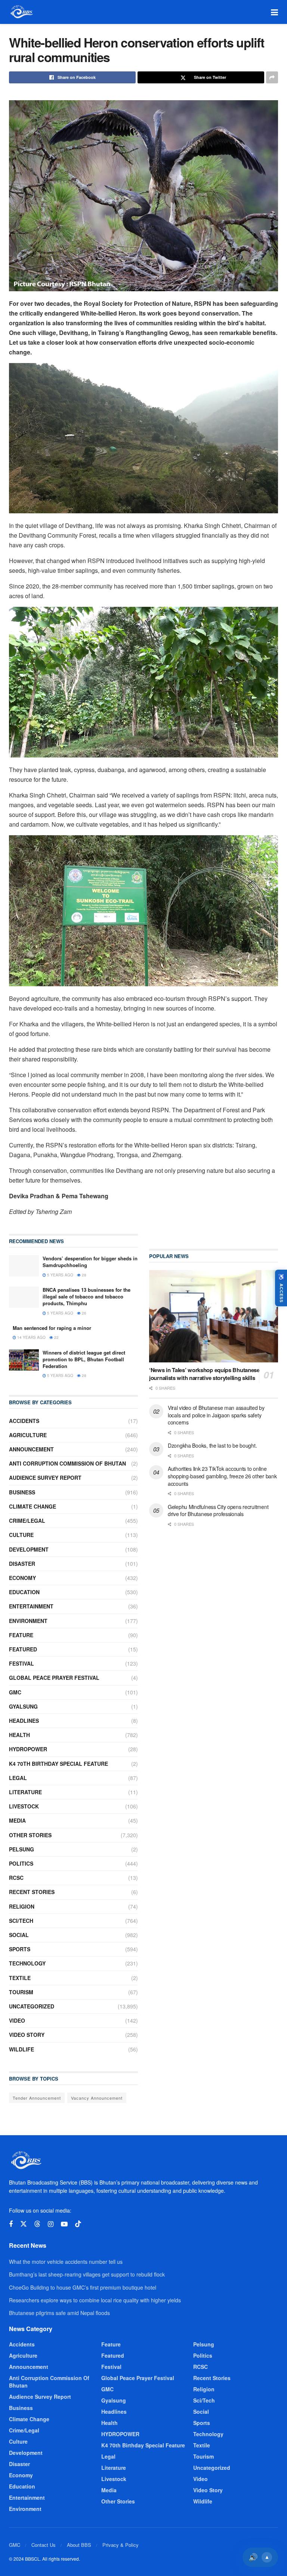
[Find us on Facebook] (11, 2224)
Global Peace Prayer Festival (54, 1678)
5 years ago (60, 1275)
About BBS (79, 2545)
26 (84, 1313)
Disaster (22, 1564)
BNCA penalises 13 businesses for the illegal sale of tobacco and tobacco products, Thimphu (87, 1296)
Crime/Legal (27, 1521)
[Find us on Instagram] (51, 2224)
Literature (25, 1792)
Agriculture (28, 1435)
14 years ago (31, 1337)
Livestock (24, 1806)
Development (29, 1549)
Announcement (31, 1449)
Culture (21, 1535)
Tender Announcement (37, 2098)
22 (56, 1337)
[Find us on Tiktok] (78, 2224)
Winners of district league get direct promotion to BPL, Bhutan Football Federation (84, 1359)
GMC (15, 1692)
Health (19, 1735)
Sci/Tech (21, 1921)
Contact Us (44, 2545)
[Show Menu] (274, 12)
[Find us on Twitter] (24, 2224)
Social (19, 1935)
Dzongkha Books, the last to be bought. (212, 1445)
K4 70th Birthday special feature (58, 1764)
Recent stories (32, 1892)
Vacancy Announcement (97, 2098)
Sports (20, 1949)
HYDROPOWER (28, 1749)
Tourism (21, 1992)
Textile (20, 1978)
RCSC (16, 1878)
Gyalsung (23, 1706)
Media (17, 1820)
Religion (22, 1906)
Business (22, 1492)
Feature (21, 1635)
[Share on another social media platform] (272, 77)
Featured (23, 1649)
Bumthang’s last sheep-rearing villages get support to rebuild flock (87, 2274)
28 (84, 1275)
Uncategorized (32, 2006)
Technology (27, 1963)
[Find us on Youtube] (64, 2224)
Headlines (24, 1721)
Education (24, 1592)
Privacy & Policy (121, 2545)
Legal (18, 1778)
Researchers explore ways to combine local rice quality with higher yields (95, 2300)
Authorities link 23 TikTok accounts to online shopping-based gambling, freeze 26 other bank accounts (222, 1476)
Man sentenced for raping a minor (52, 1328)
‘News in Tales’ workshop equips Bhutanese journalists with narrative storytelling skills (204, 1374)
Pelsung (21, 1849)
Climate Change (33, 1506)
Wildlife (21, 2049)
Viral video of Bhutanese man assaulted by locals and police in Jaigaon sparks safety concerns (216, 1415)
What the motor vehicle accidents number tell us (66, 2262)
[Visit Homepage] (21, 12)
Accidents (24, 1421)
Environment (28, 1621)
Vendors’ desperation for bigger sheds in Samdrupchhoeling (90, 1262)
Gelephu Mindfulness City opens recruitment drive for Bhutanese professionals (218, 1510)
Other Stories (30, 1835)
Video (17, 2020)
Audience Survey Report (45, 1478)
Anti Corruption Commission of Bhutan (67, 1463)
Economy (22, 1578)
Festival (21, 1663)
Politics (21, 1863)
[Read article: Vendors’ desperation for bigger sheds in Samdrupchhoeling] (24, 1266)
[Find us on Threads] (37, 2224)
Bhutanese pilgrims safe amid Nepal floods (59, 2313)
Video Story (27, 2035)
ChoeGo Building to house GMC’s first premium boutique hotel (83, 2287)
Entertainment (31, 1606)
